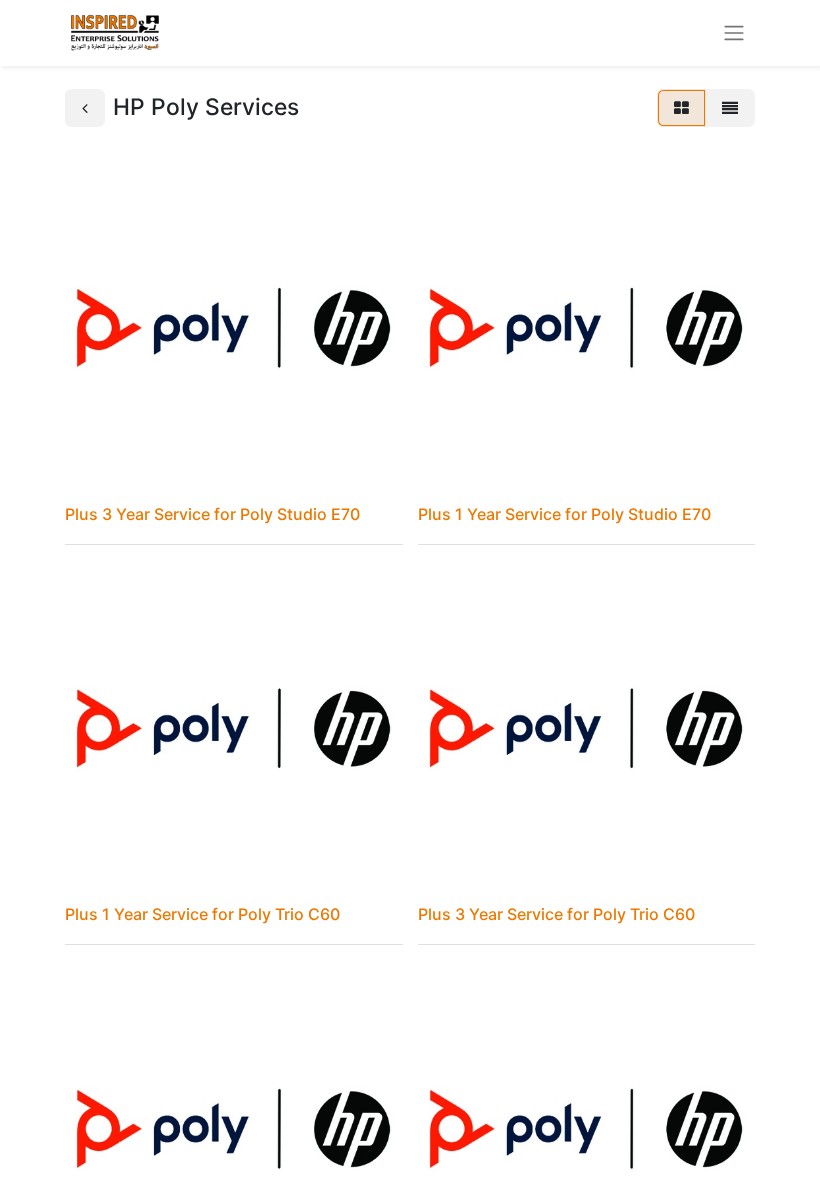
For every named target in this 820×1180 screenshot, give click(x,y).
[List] (730, 108)
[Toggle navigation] (734, 33)
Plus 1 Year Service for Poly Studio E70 (564, 514)
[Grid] (681, 108)
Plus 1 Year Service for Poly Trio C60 (202, 914)
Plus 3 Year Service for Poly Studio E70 (212, 514)
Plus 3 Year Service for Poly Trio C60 (556, 914)
